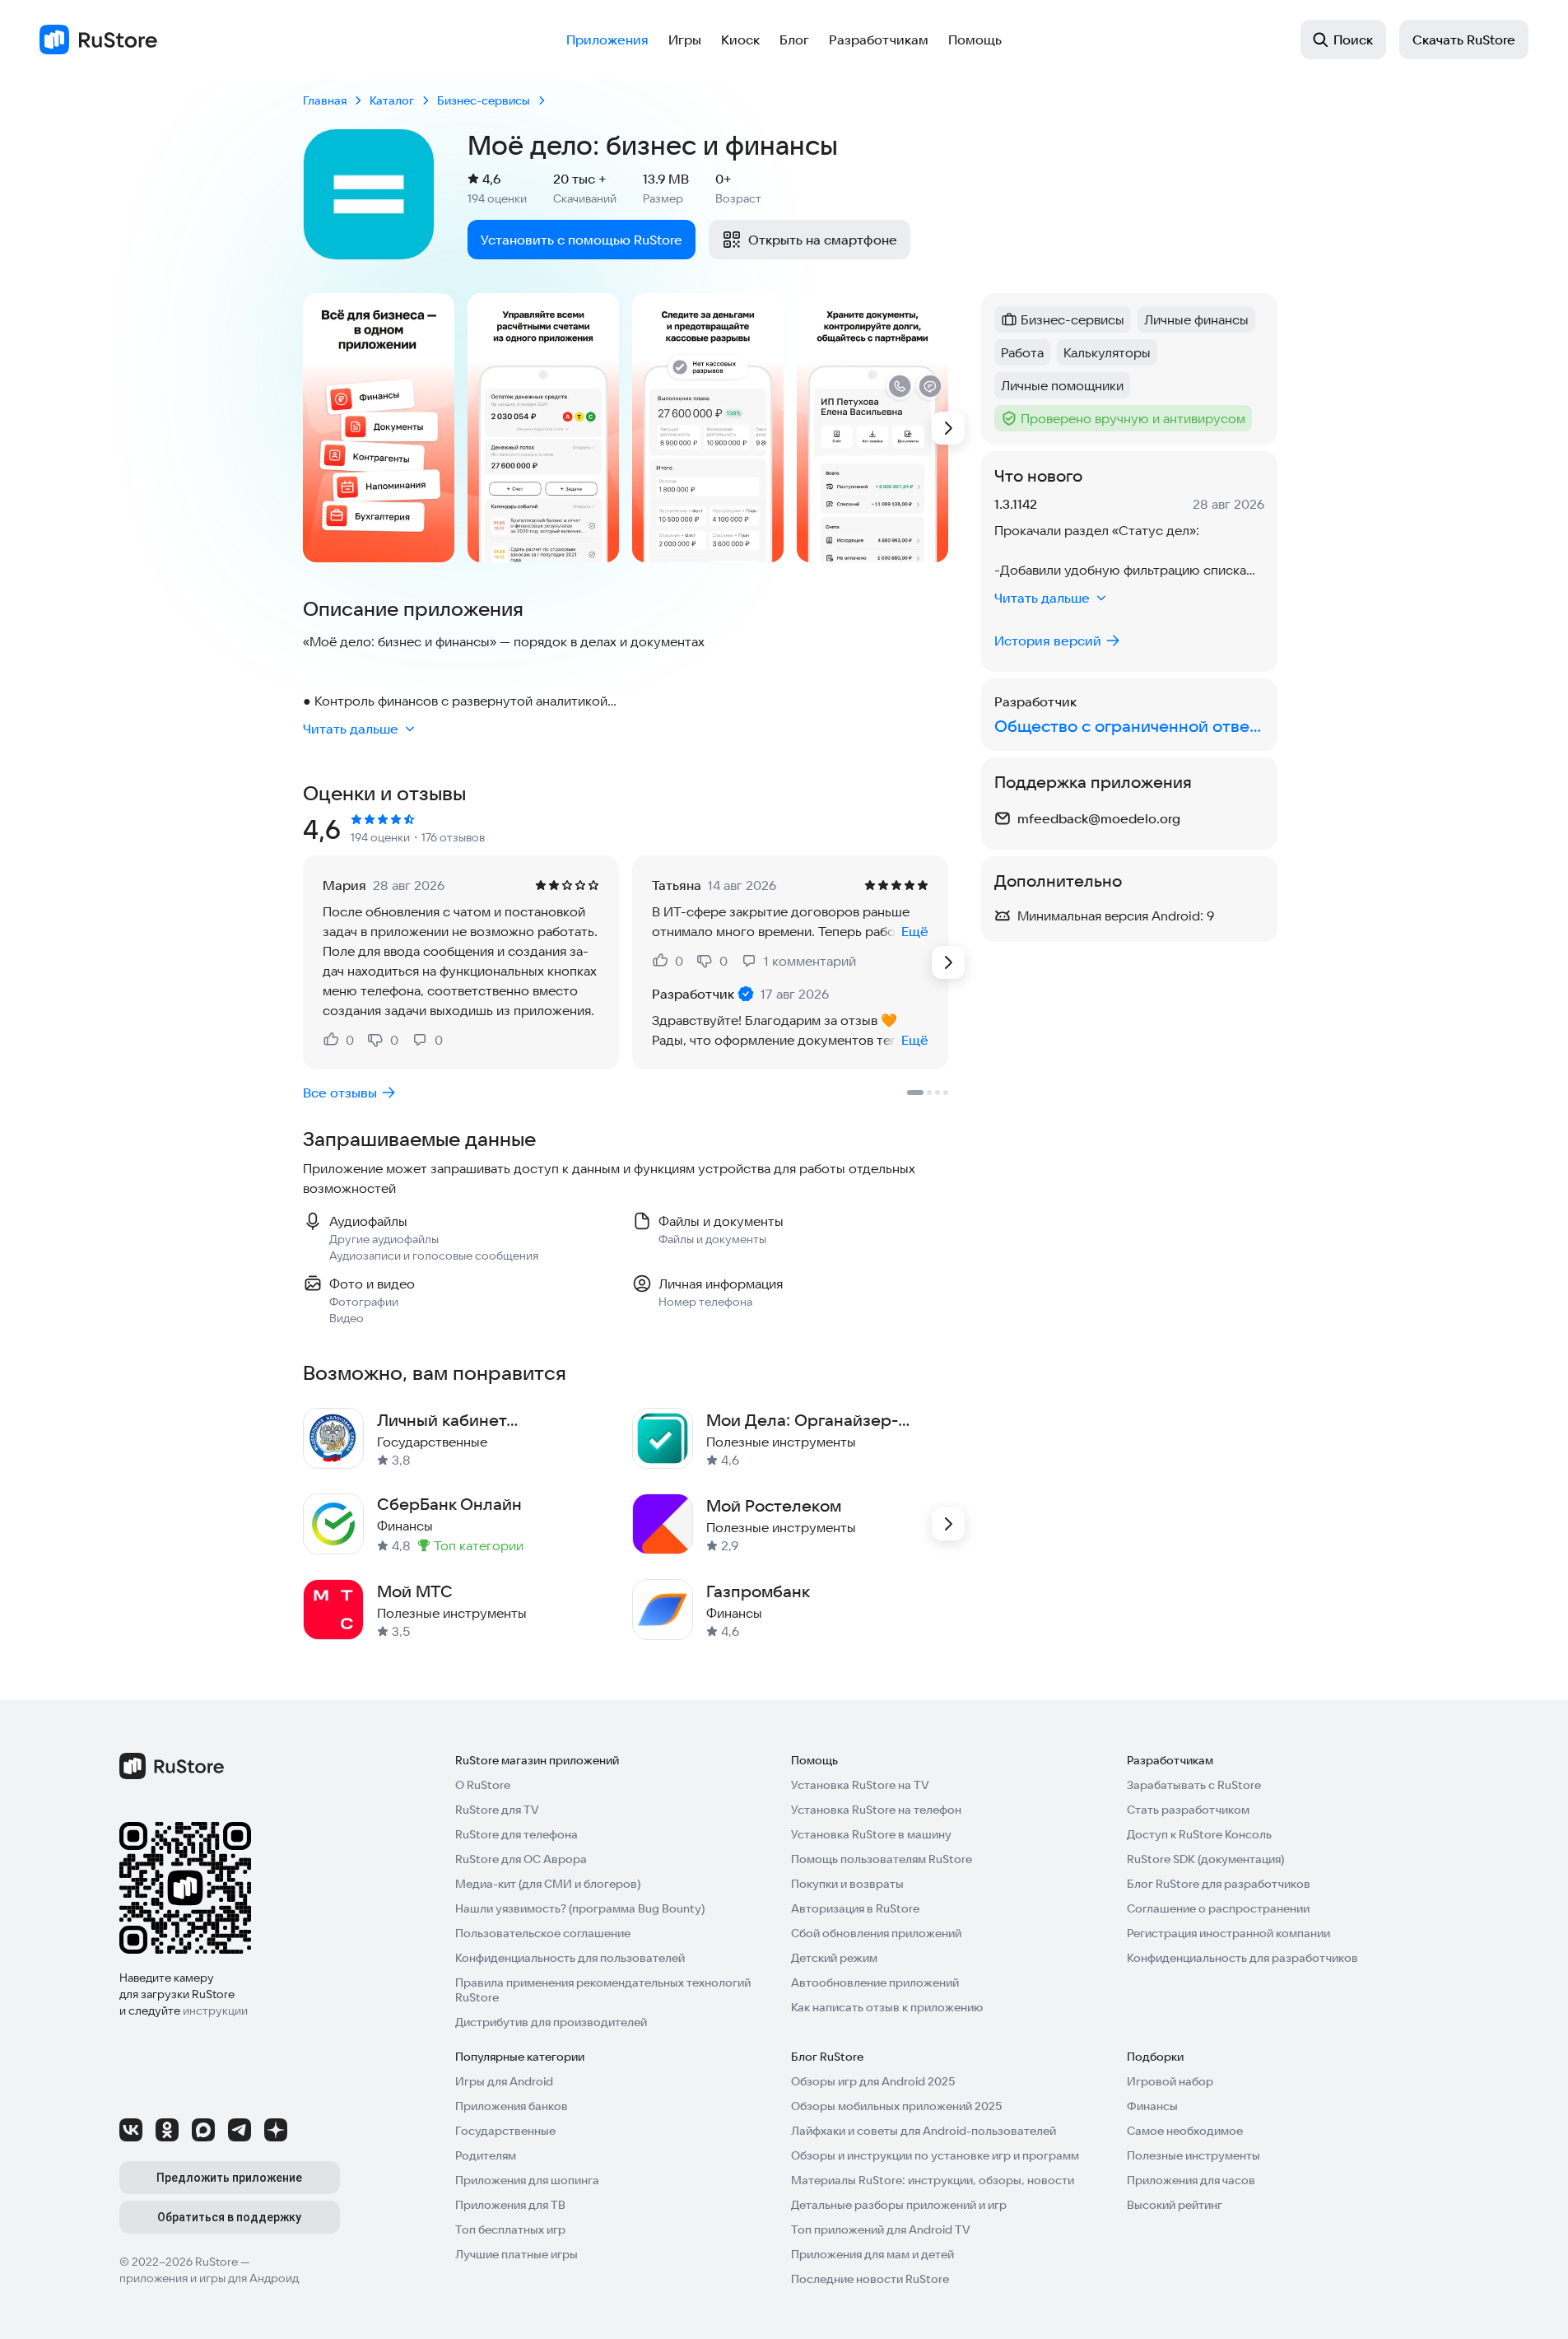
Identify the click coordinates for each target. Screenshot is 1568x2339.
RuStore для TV (497, 1810)
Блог (794, 40)
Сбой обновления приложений (876, 1933)
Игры (685, 40)
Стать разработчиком (1188, 1810)
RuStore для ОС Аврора (521, 1859)
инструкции (215, 2011)
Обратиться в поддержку (229, 2217)
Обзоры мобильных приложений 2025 (896, 2106)
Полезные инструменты (1193, 2155)
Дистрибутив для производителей (551, 2022)
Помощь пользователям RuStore (882, 1859)
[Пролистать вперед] (948, 428)
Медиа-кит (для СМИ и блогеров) (548, 1884)
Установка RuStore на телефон (876, 1810)
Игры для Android (504, 2081)
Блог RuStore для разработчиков (1219, 1884)
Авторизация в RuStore (855, 1908)
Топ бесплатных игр (510, 2230)
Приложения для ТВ (510, 2205)
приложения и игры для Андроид (209, 2278)
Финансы (1152, 2106)
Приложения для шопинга (527, 2180)
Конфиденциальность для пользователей (570, 1958)
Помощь (975, 40)
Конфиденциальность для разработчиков (1242, 1958)
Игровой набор (1170, 2081)
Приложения (607, 40)
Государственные (505, 2131)
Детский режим (834, 1958)
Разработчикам (879, 40)
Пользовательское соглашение (543, 1933)
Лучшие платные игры (516, 2254)
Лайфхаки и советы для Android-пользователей (924, 2131)
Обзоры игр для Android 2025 (873, 2081)
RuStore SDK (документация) (1205, 1859)
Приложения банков (512, 2106)
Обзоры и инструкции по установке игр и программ (935, 2155)
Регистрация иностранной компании (1228, 1933)
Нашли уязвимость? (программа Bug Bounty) (580, 1908)
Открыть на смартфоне (823, 240)
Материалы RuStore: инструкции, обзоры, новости (933, 2180)
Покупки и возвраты (847, 1884)
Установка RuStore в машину (871, 1834)
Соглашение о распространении (1218, 1908)
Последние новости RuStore (870, 2279)
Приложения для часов (1191, 2180)
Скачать (1464, 40)
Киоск (740, 40)
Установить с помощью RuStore (582, 240)
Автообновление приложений (875, 1983)
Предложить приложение (229, 2178)
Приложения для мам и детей (872, 2254)
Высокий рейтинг (1175, 2205)
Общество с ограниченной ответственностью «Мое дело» (1129, 726)
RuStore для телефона (516, 1834)
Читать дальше (351, 729)
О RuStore (483, 1785)
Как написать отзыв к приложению (887, 2007)
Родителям (486, 2155)
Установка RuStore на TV (860, 1785)
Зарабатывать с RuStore (1194, 1785)
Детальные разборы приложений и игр (899, 2205)
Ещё (915, 931)
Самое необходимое (1185, 2131)
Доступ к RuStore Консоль (1199, 1834)
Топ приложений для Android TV (881, 2230)
